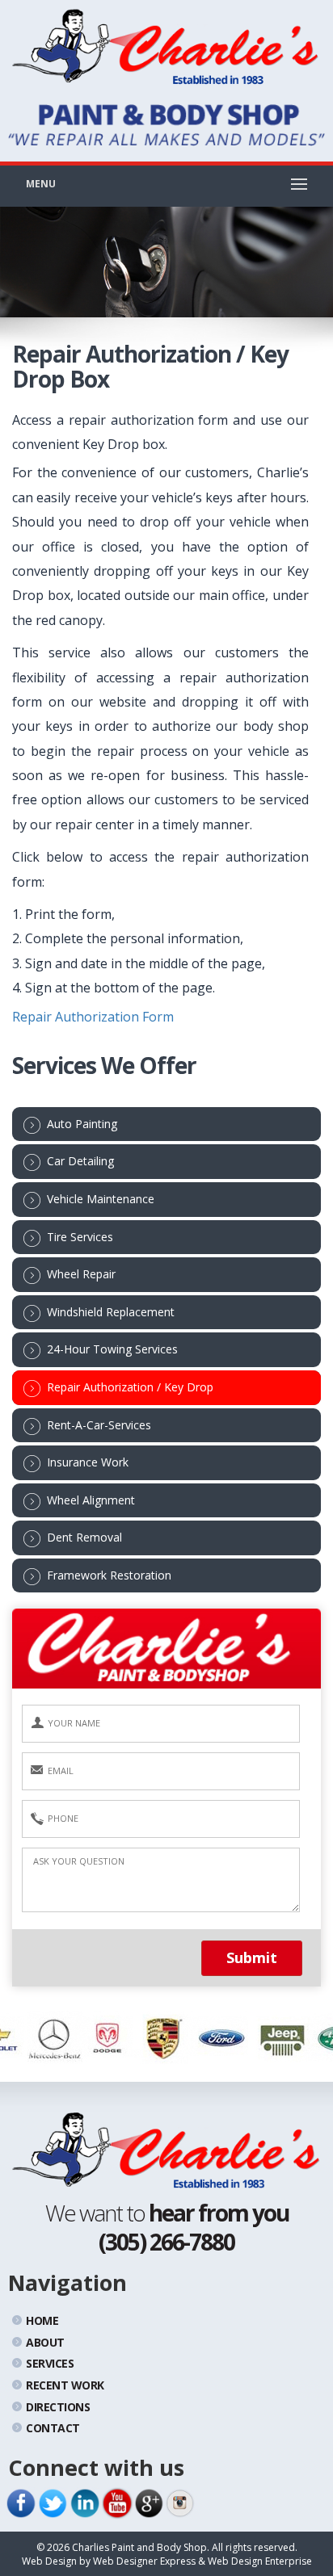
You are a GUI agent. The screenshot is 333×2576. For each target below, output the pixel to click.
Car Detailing (80, 1161)
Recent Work (65, 2385)
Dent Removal (84, 1537)
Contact (53, 2428)
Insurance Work (88, 1462)
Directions (58, 2407)
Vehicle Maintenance (101, 1199)
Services (50, 2363)
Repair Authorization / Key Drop (130, 1387)
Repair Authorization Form (93, 1017)
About (45, 2342)
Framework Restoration (109, 1575)
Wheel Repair (81, 1274)
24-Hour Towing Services (112, 1349)
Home (42, 2320)
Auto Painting (82, 1124)
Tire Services (80, 1237)
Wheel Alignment (91, 1500)
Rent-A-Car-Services (99, 1425)
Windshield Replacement (111, 1312)
